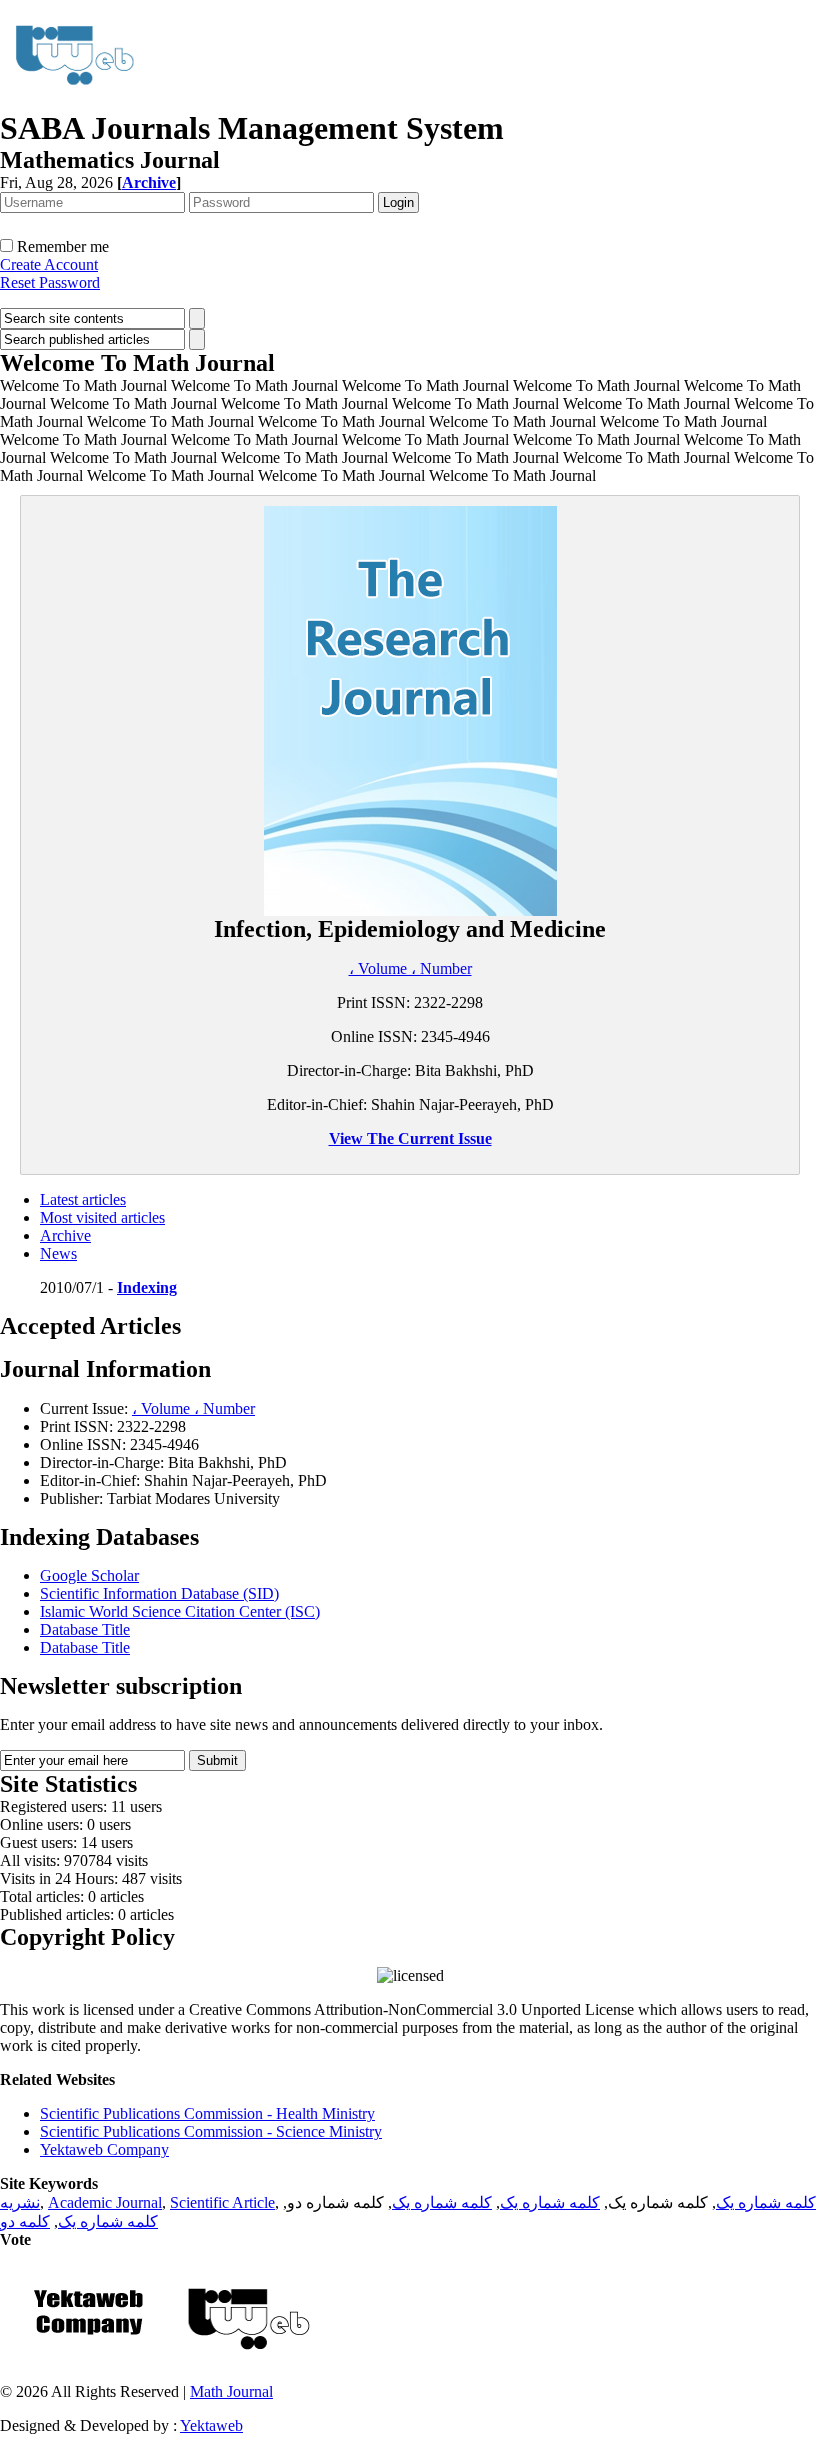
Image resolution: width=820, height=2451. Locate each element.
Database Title (85, 1629)
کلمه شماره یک (766, 2202)
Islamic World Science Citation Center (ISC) (180, 1611)
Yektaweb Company (104, 2149)
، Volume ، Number (410, 968)
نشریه (20, 2202)
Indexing (147, 1287)
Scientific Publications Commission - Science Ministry (211, 2131)
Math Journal (231, 2391)
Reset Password (50, 282)
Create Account (49, 264)
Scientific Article (222, 2202)
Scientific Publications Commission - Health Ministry (207, 2113)
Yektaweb (211, 2425)
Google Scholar (89, 1575)
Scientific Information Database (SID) (159, 1593)
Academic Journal (105, 2202)
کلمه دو (25, 2221)
